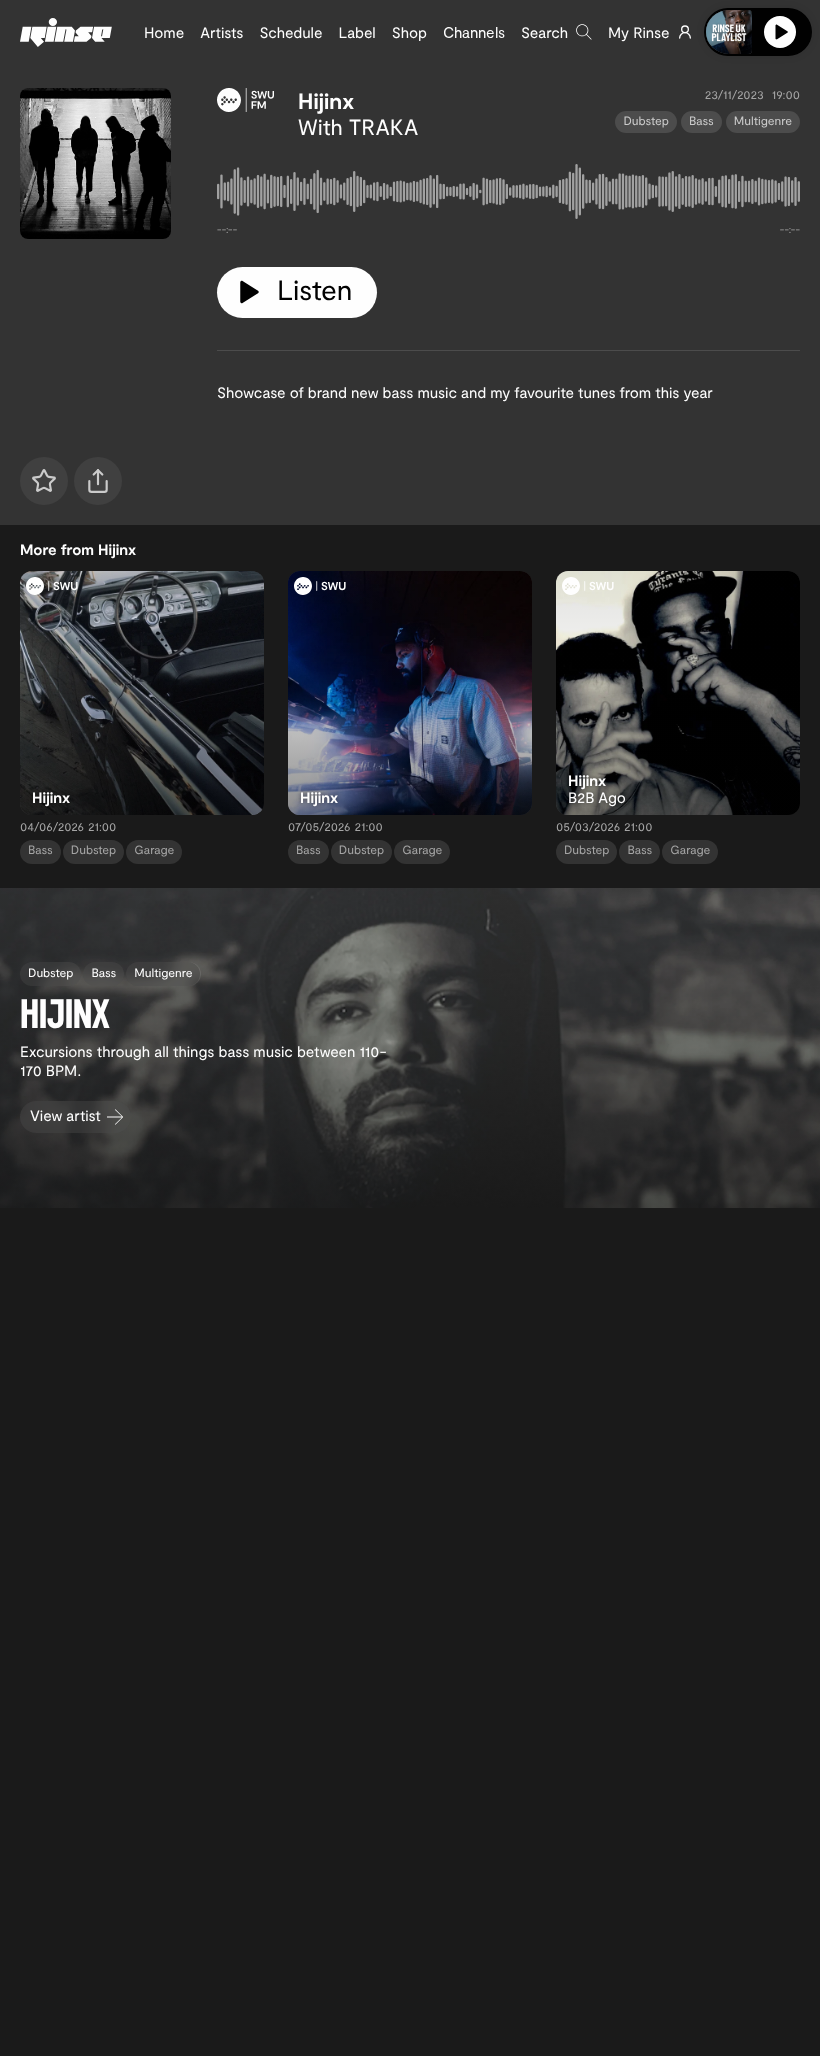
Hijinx (326, 101)
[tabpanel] (508, 195)
